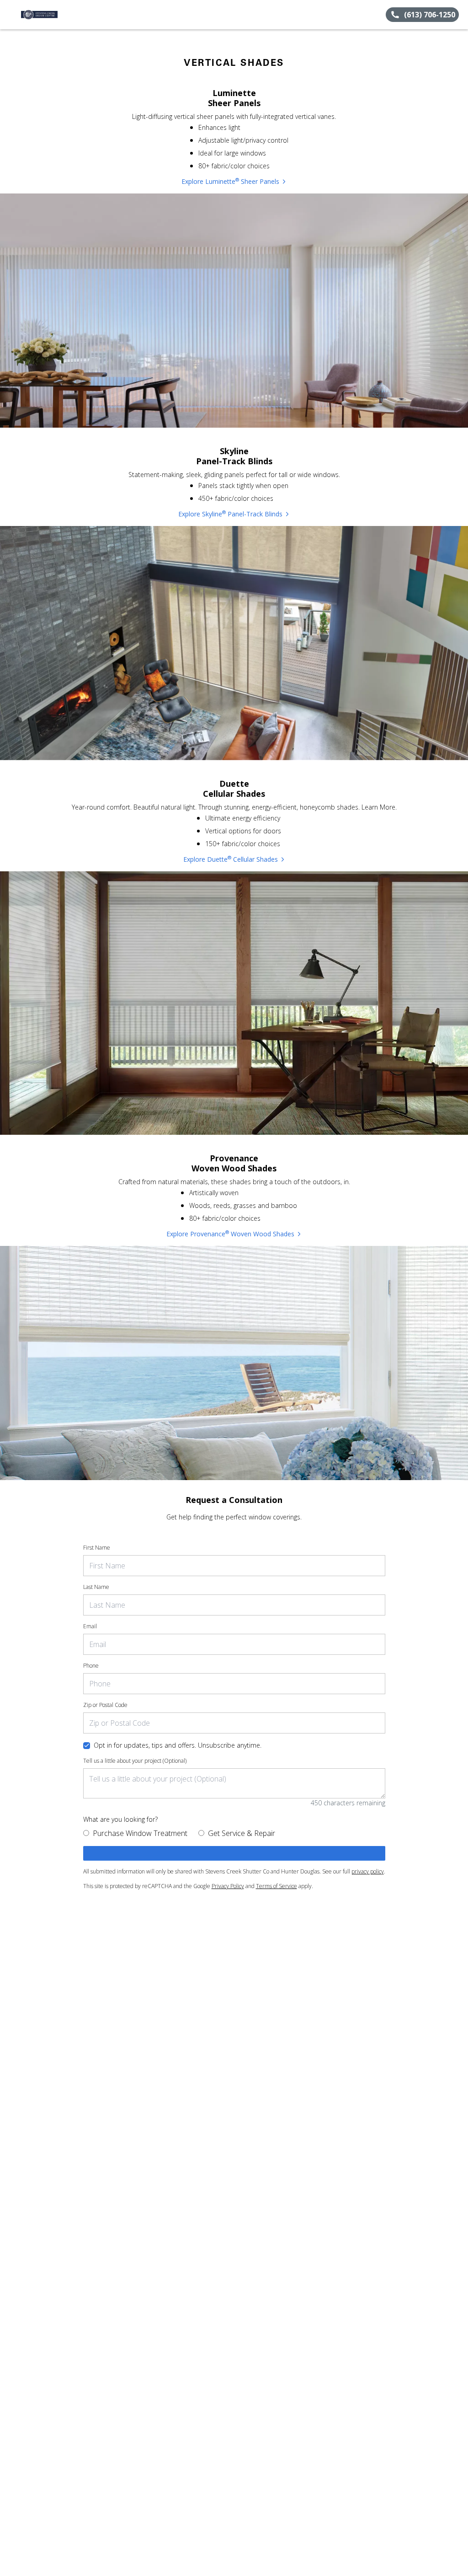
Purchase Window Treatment (140, 1833)
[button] (11, 15)
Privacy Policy (228, 1886)
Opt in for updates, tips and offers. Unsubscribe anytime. (178, 1745)
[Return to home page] (48, 15)
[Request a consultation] (234, 1853)
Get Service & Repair (242, 1833)
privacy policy (368, 1871)
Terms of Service (277, 1886)
